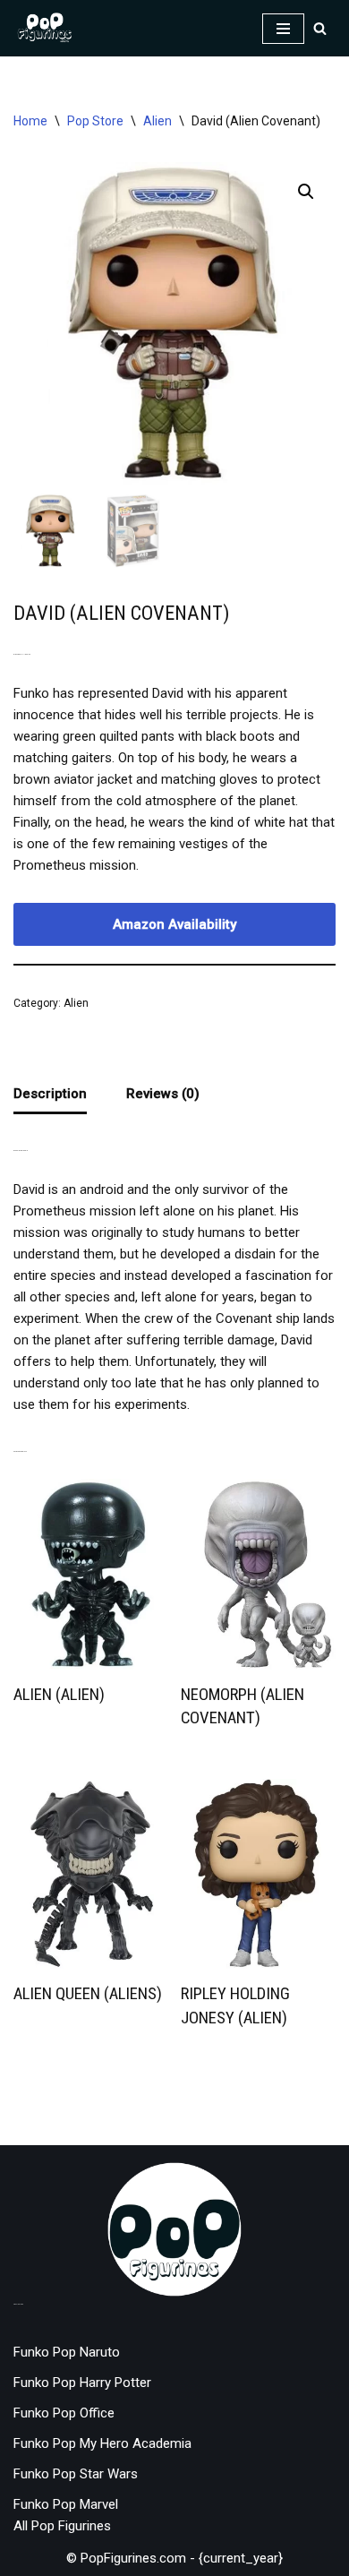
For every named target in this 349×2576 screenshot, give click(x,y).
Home (30, 121)
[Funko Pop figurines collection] (45, 28)
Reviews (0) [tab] (163, 1094)
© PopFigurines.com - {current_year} (174, 2558)
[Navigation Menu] (283, 29)
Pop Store (95, 121)
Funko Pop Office (64, 2413)
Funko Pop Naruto (67, 2352)
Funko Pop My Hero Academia (102, 2443)
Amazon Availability (174, 924)
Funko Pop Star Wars (76, 2474)
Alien (157, 121)
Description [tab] (50, 1094)
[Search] (320, 28)
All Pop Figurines (62, 2526)
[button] (306, 192)
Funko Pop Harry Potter (82, 2383)
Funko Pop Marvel (66, 2504)
